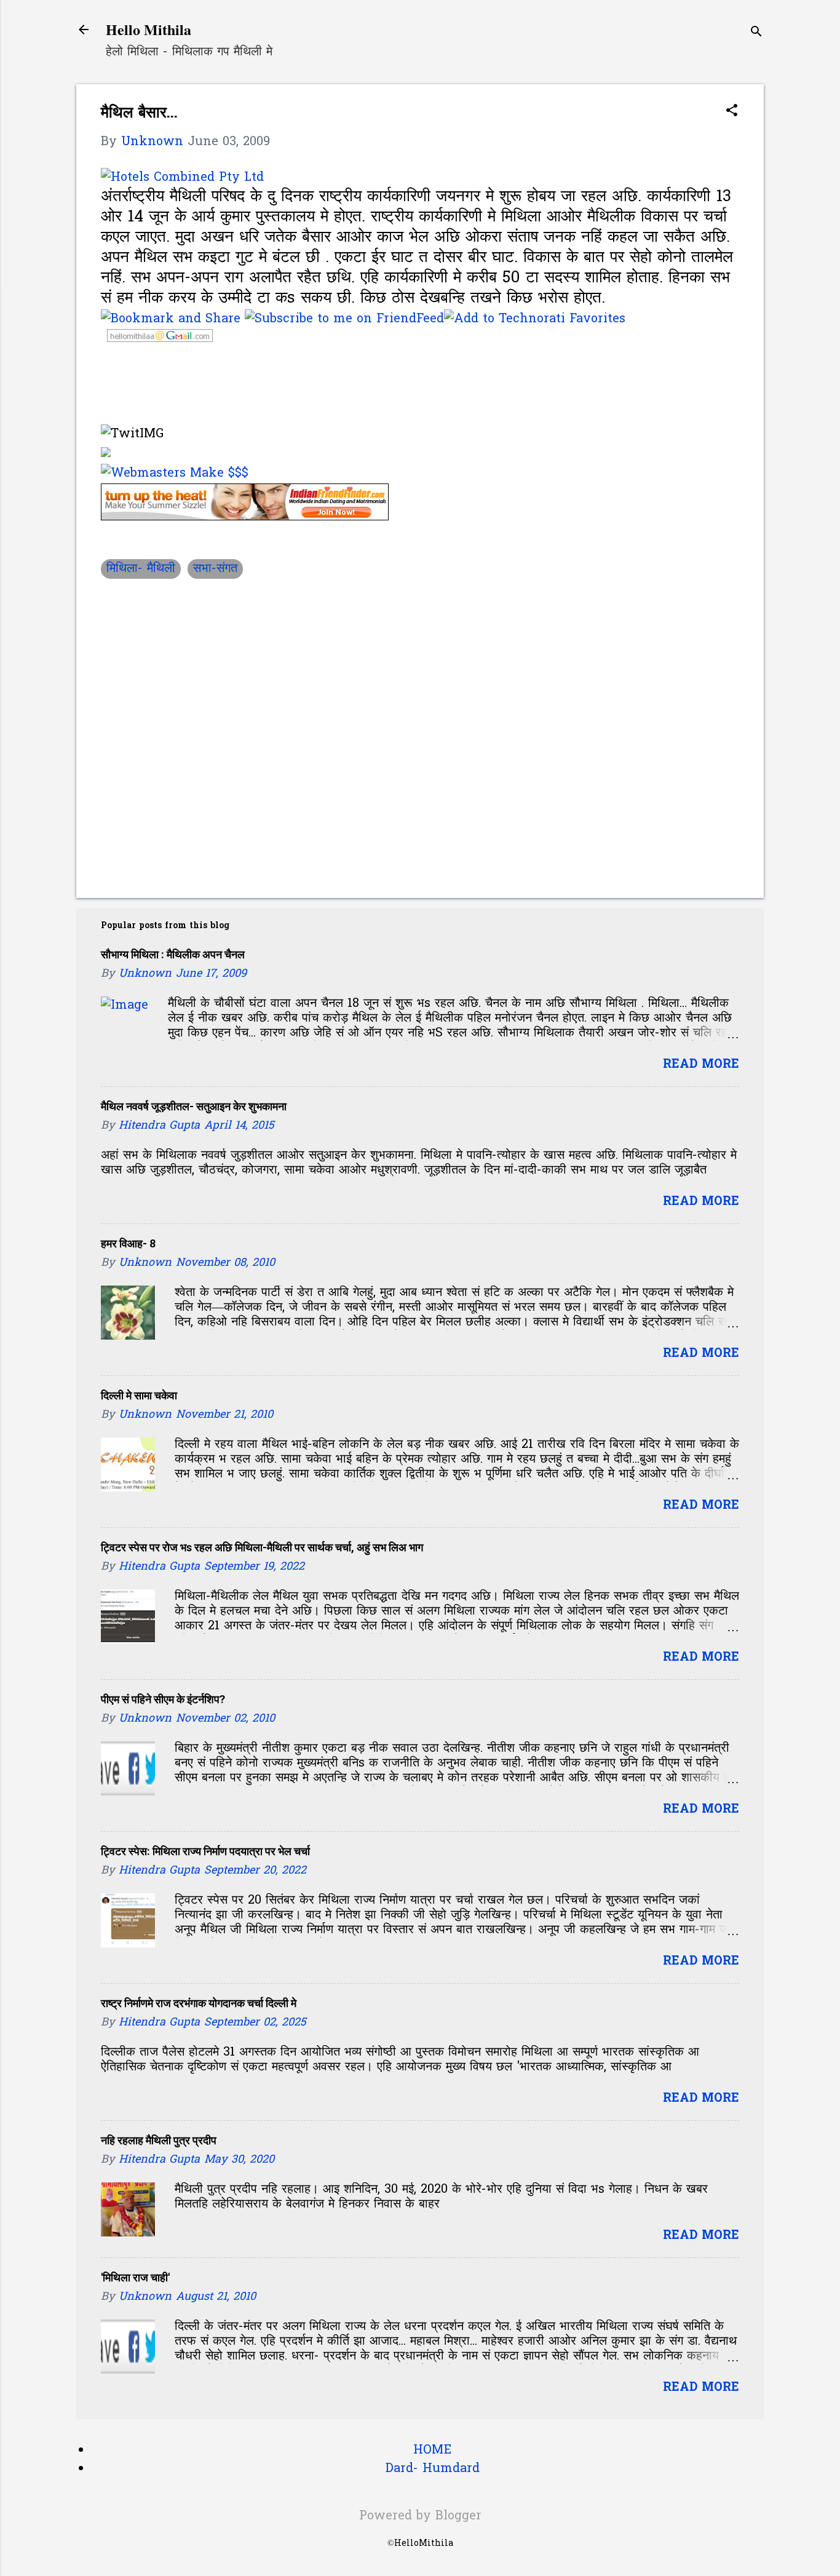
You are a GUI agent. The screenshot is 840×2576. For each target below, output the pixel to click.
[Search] (756, 34)
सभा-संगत (215, 569)
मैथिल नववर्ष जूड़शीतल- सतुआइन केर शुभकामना (194, 1106)
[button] (732, 112)
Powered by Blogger (420, 2516)
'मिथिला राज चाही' (135, 2277)
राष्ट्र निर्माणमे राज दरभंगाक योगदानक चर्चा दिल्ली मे (199, 2003)
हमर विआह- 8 (128, 1243)
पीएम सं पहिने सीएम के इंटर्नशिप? (163, 1699)
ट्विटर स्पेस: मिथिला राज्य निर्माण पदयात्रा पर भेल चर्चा (205, 1851)
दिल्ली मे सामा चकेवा (139, 1395)
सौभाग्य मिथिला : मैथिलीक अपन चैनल (173, 954)
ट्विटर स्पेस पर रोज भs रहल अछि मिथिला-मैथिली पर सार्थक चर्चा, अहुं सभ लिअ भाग (262, 1547)
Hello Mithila (149, 29)
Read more (701, 1065)
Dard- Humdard (433, 2469)
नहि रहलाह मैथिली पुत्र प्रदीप (159, 2140)
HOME (432, 2451)
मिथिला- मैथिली (141, 569)
